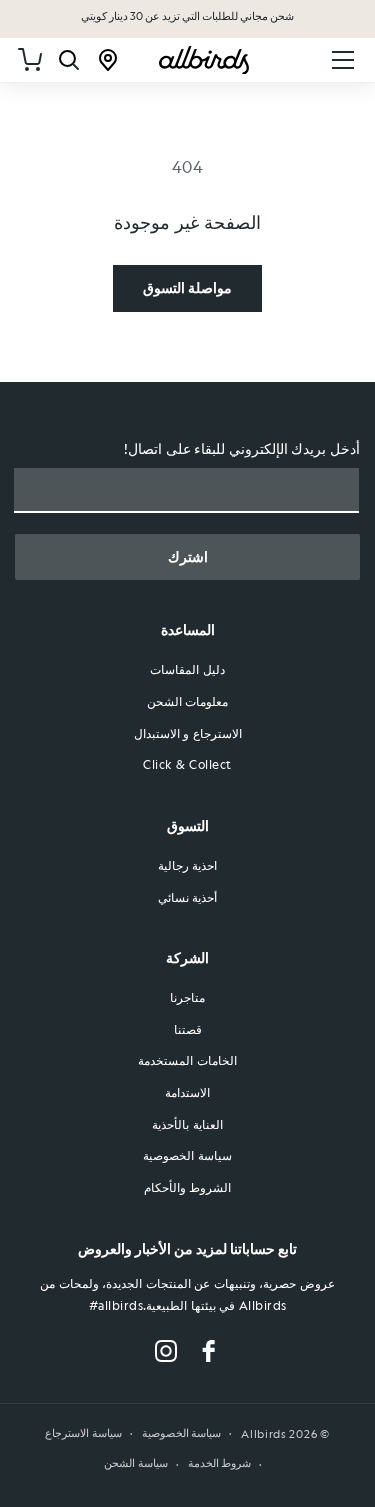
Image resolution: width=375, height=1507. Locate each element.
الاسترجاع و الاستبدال (188, 733)
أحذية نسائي (188, 897)
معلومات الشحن (188, 701)
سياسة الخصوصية (187, 1155)
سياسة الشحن (136, 1463)
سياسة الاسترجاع (83, 1433)
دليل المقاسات (187, 669)
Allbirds (264, 1433)
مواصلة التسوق (187, 287)
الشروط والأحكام (188, 1187)
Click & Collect (187, 764)
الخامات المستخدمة (187, 1060)
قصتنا (188, 1029)
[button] (343, 60)
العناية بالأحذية (187, 1124)
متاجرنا (187, 997)
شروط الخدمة (220, 1463)
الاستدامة (187, 1092)
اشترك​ (188, 557)
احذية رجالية (188, 865)
